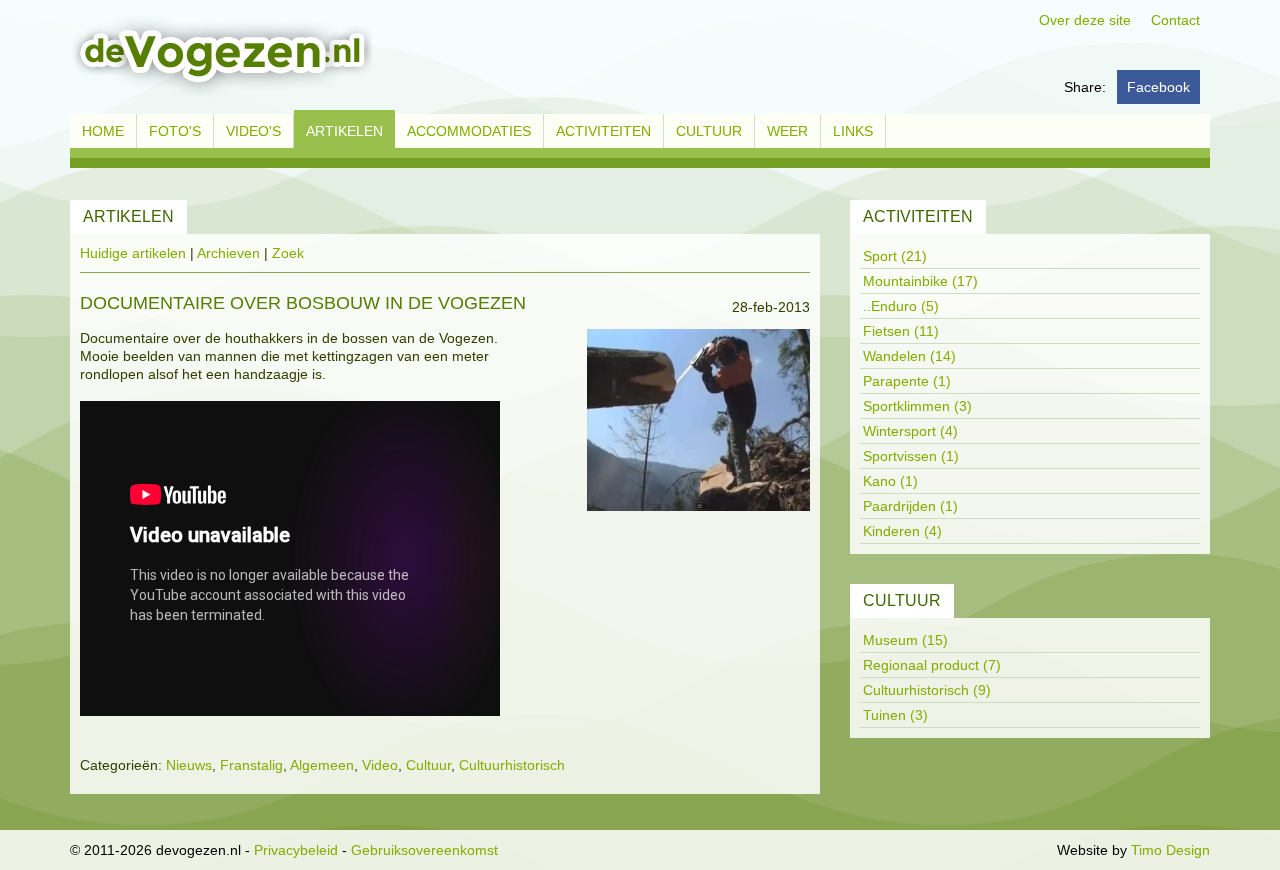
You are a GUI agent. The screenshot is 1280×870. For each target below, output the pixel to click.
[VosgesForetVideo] (698, 424)
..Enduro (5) (901, 306)
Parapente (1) (907, 381)
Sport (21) (895, 256)
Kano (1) (890, 481)
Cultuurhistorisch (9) (927, 690)
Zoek (288, 253)
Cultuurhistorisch (512, 765)
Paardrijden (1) (910, 506)
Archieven (228, 253)
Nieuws (189, 765)
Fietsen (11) (901, 331)
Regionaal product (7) (932, 665)
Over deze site (1085, 20)
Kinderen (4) (902, 531)
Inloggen (1025, 850)
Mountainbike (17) (920, 281)
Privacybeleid (296, 850)
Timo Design (1170, 850)
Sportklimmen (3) (917, 406)
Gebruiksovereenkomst (424, 850)
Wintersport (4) (910, 431)
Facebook (1158, 87)
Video (380, 765)
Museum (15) (905, 640)
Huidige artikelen (133, 253)
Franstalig (251, 765)
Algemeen (322, 765)
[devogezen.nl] (221, 56)
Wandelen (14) (909, 356)
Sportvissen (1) (911, 456)
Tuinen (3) (895, 715)
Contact (1175, 20)
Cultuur (428, 765)
